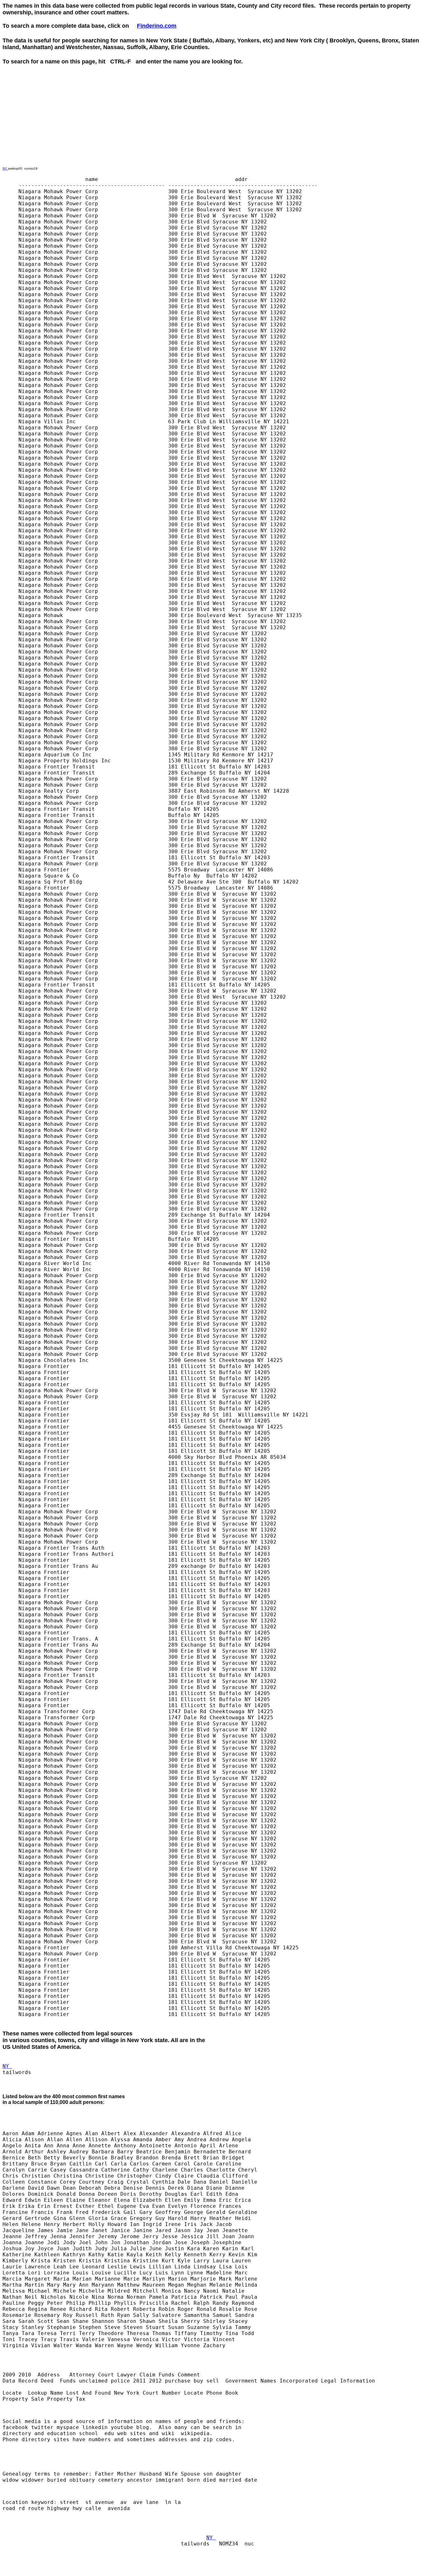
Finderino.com (157, 26)
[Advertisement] (118, 79)
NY (5, 168)
